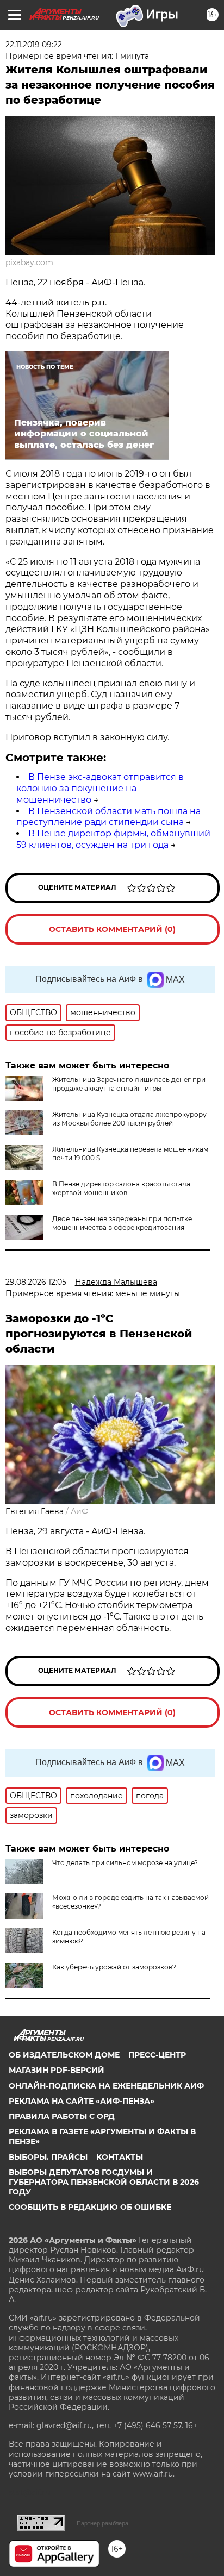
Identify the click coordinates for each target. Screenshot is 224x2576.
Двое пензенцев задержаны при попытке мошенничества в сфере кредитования (122, 1223)
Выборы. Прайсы (48, 2157)
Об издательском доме (64, 2055)
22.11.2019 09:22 (34, 45)
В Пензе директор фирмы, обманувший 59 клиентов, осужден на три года (113, 839)
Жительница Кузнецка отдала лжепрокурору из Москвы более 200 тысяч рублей (129, 1119)
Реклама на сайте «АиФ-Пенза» (82, 2101)
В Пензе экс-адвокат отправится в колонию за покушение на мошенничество (100, 788)
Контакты (120, 2157)
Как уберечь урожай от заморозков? (114, 1967)
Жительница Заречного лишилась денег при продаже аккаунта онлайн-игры (129, 1084)
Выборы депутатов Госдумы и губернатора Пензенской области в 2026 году (104, 2182)
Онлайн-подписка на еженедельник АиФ (106, 2086)
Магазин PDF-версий (57, 2070)
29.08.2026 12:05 (36, 1282)
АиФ (80, 1511)
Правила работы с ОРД (62, 2116)
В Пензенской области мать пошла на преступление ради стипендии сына (108, 817)
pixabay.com (29, 262)
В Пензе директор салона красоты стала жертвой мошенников (121, 1188)
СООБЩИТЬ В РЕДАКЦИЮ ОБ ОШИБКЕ (90, 2207)
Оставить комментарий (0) (112, 929)
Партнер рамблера (102, 2523)
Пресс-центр (157, 2055)
